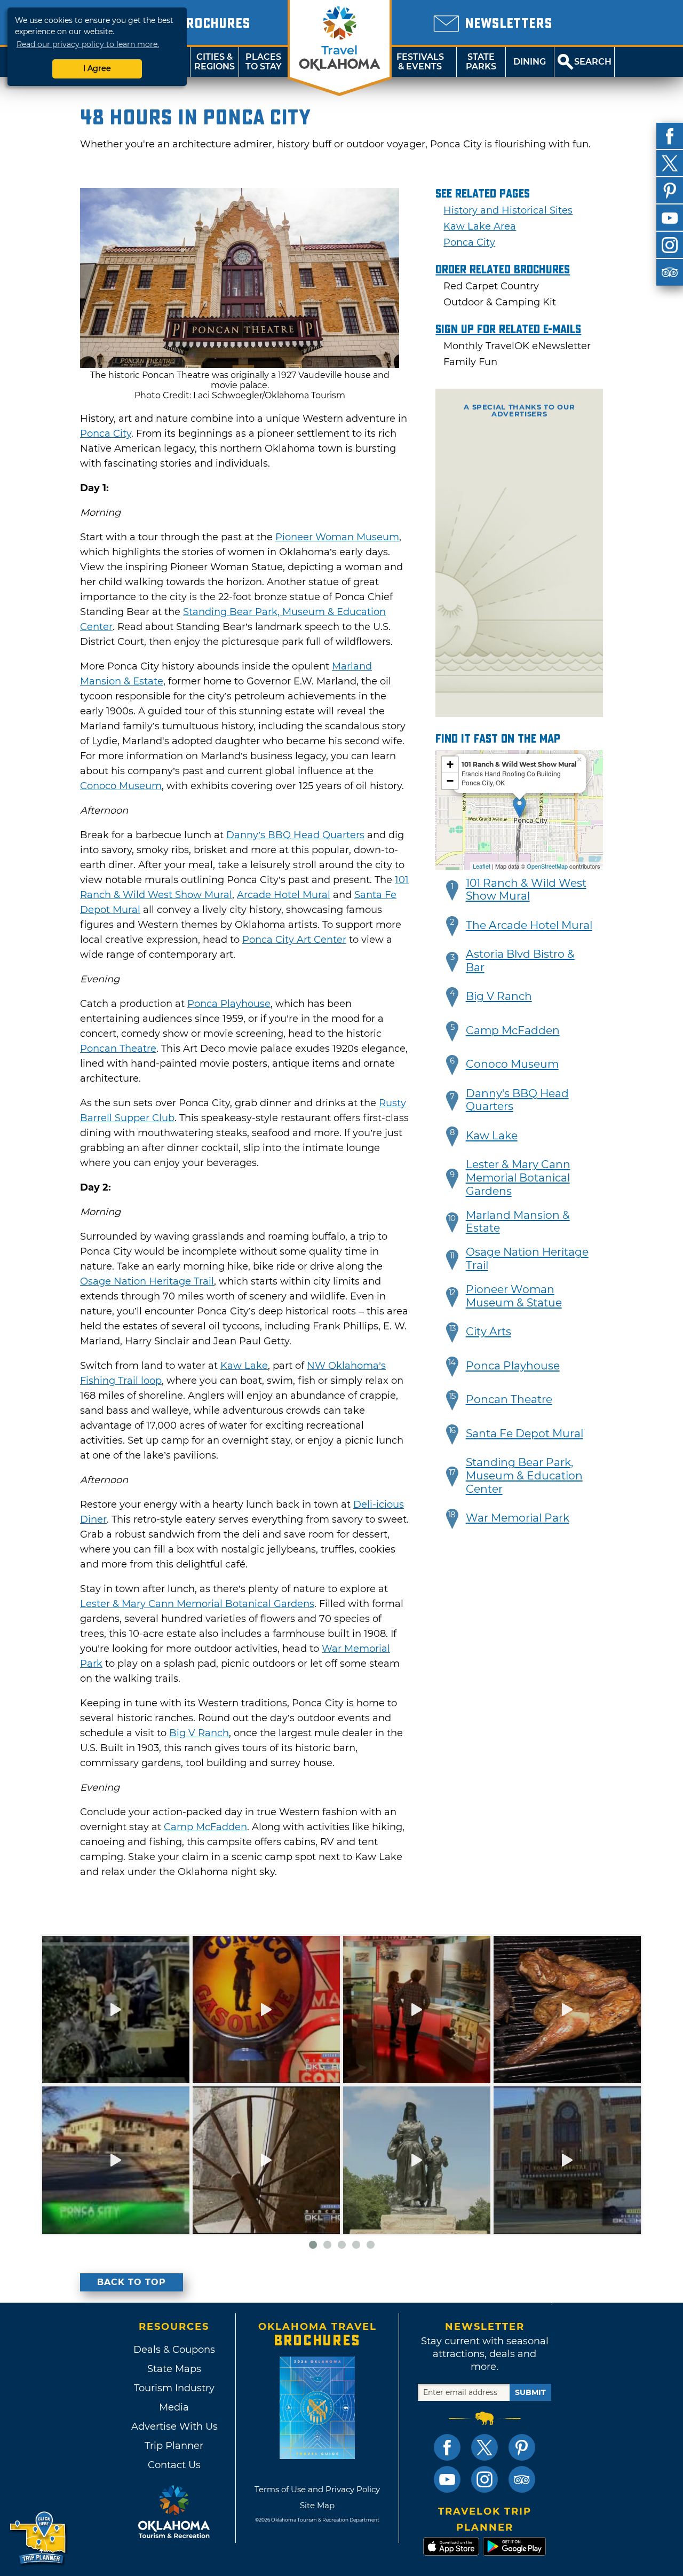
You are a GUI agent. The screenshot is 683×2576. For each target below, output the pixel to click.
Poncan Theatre (118, 1049)
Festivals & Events (420, 62)
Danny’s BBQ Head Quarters (295, 835)
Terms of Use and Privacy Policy (317, 2489)
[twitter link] (485, 2447)
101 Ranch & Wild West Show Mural (526, 890)
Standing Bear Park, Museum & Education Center (524, 1476)
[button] (452, 891)
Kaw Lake (244, 1366)
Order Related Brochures (503, 270)
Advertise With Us (174, 2427)
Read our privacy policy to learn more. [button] (88, 44)
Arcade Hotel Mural (284, 895)
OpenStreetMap (547, 866)
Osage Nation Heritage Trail (147, 1281)
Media (174, 2407)
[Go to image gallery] (240, 365)
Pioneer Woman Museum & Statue (514, 1296)
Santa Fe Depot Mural (525, 1433)
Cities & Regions (215, 62)
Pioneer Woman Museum (337, 537)
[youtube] (670, 218)
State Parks (481, 62)
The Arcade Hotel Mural (529, 925)
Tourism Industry (174, 2388)
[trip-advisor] (670, 272)
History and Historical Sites (508, 210)
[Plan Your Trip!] (39, 2538)
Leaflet (482, 866)
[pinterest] (670, 191)
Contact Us (174, 2465)
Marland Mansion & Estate (518, 1222)
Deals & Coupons (174, 2350)
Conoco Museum (121, 786)
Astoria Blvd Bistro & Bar (520, 961)
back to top (132, 2282)
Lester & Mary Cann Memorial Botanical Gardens (197, 1604)
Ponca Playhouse (229, 1004)
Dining (530, 62)
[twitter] (670, 163)
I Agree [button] (97, 68)
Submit (530, 2392)
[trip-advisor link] (522, 2479)
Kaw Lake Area (480, 226)
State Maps (174, 2369)
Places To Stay (264, 62)
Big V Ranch (199, 1733)
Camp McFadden (205, 1827)
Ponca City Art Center (294, 940)
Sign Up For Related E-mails (508, 329)
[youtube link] (447, 2479)
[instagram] (670, 245)
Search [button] (593, 62)
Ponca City (106, 434)
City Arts (489, 1332)
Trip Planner (174, 2446)
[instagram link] (485, 2479)
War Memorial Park (518, 1518)
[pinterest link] (522, 2447)
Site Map (317, 2505)
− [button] (450, 781)
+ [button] (450, 764)
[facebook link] (447, 2447)
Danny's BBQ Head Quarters (517, 1100)
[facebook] (670, 136)
